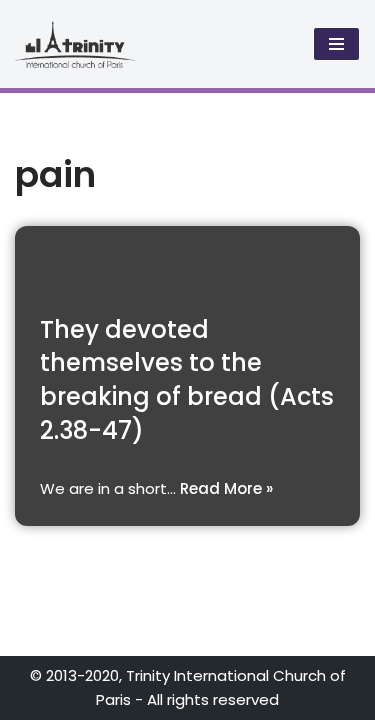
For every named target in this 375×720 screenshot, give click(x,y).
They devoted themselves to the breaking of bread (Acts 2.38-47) (187, 380)
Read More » (226, 488)
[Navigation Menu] (336, 44)
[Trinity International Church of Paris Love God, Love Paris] (75, 44)
